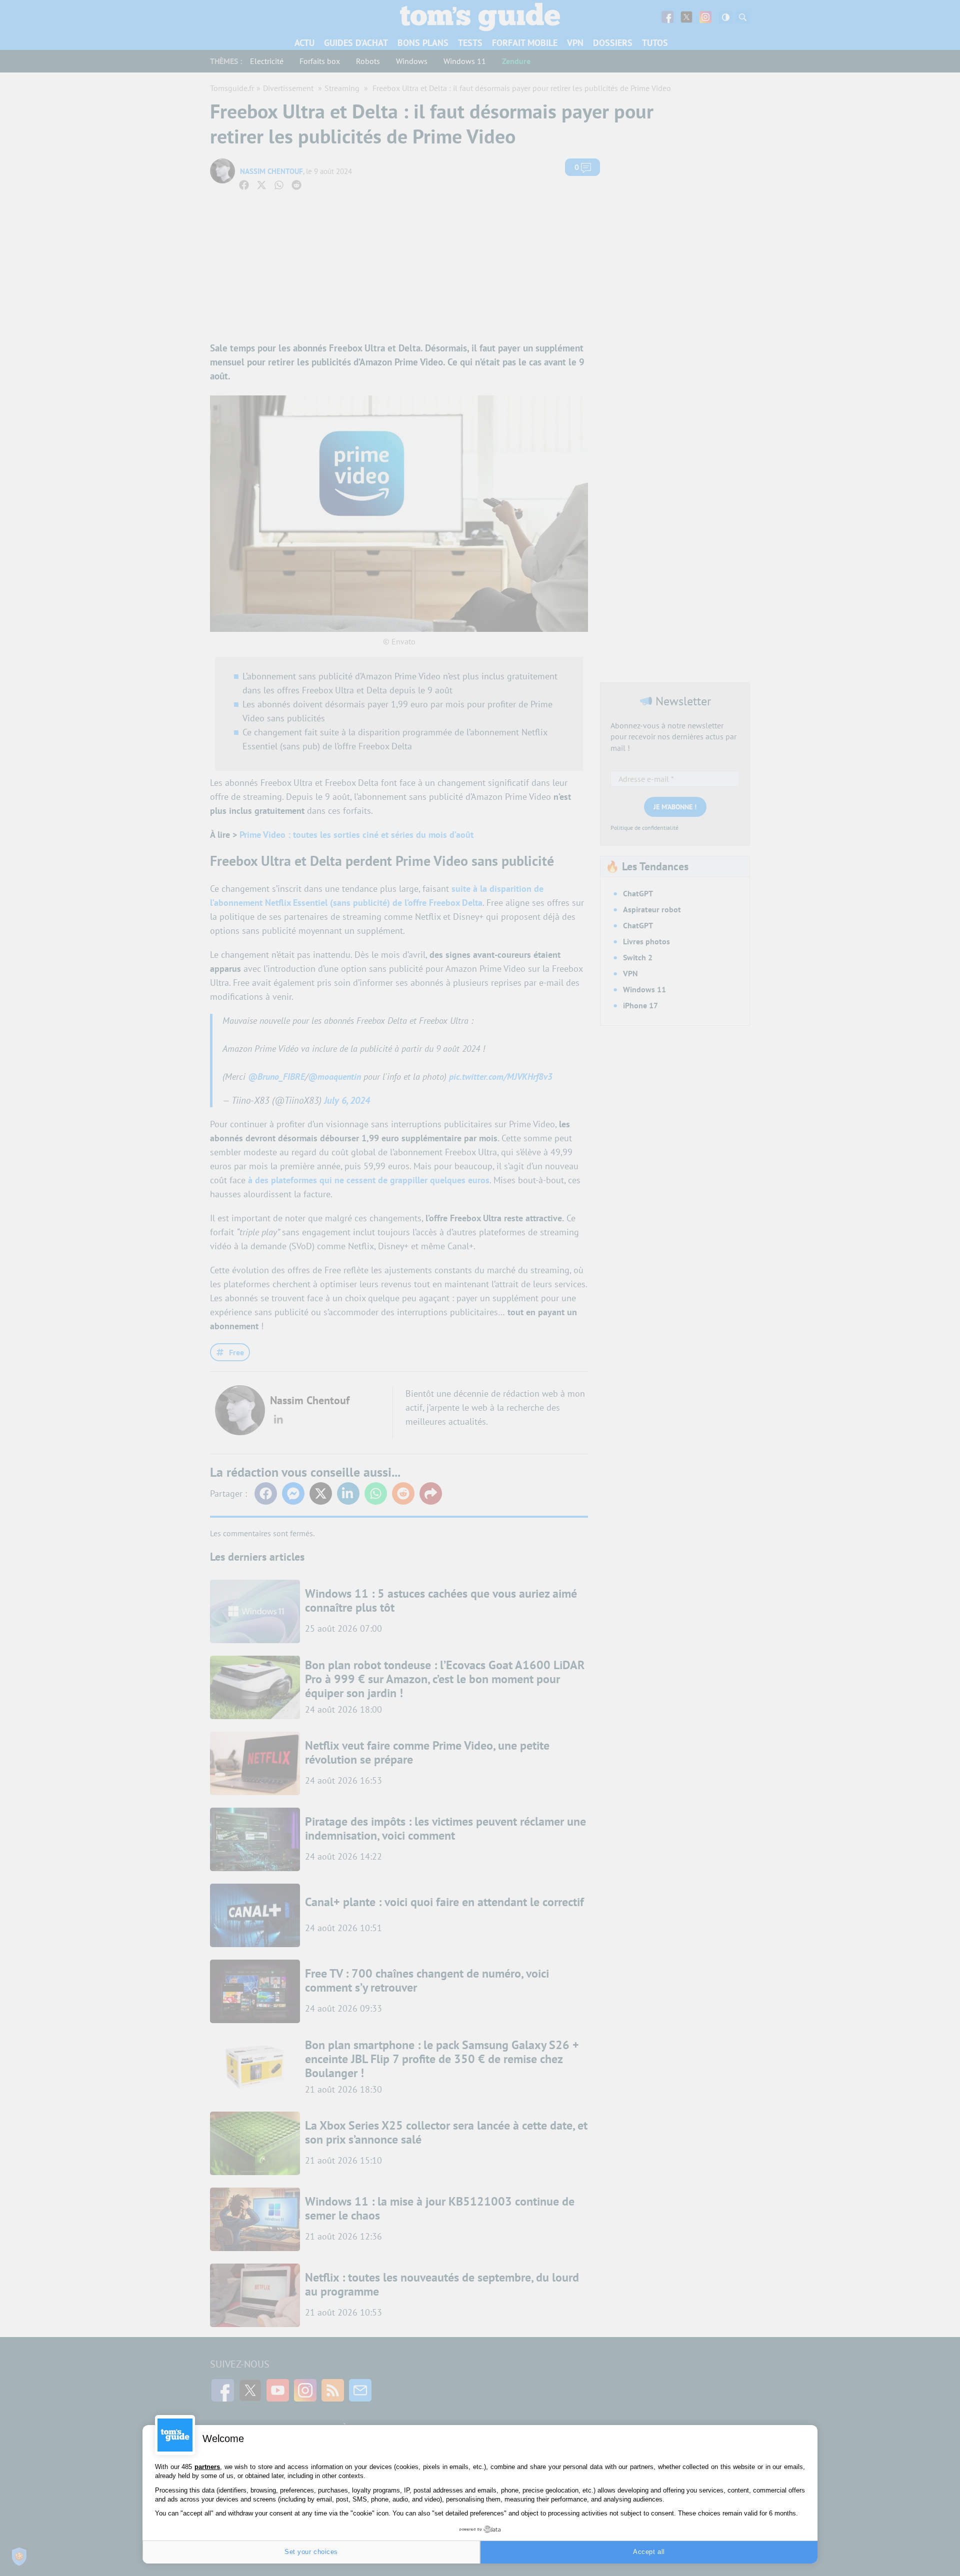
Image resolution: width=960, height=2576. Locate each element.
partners (207, 2467)
